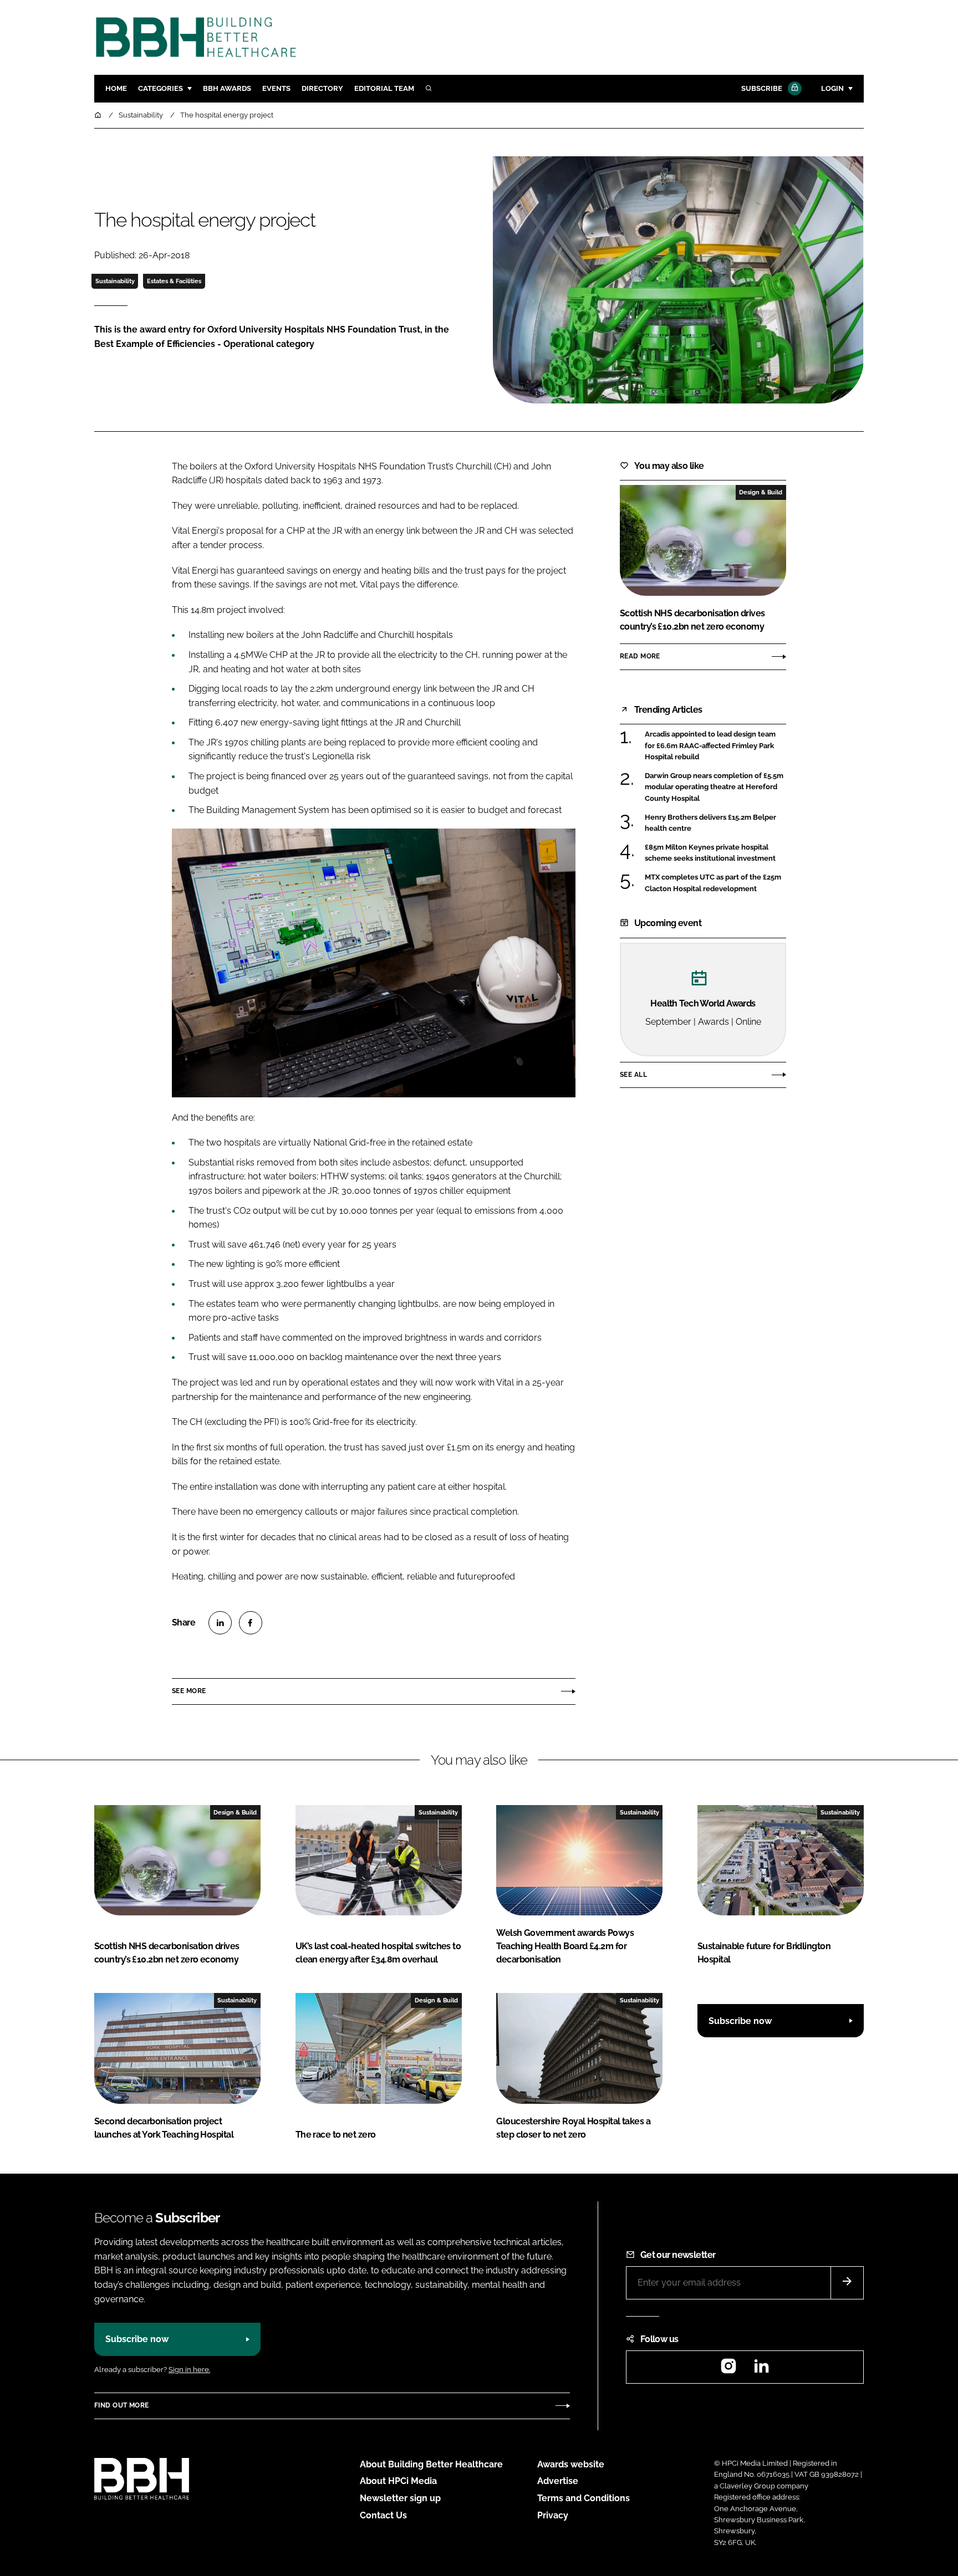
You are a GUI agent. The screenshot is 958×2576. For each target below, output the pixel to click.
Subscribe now (740, 2021)
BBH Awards (227, 88)
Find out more (121, 2405)
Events (276, 88)
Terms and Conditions (584, 2498)
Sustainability (115, 281)
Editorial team (384, 88)
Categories (160, 88)
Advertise (558, 2481)
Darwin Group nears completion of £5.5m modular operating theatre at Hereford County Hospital (714, 787)
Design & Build (761, 492)
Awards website (571, 2464)
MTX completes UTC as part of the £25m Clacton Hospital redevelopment (713, 883)
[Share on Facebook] (251, 1623)
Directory (322, 88)
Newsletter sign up (400, 2498)
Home (116, 88)
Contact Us (383, 2515)
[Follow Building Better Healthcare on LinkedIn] (761, 2370)
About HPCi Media (398, 2481)
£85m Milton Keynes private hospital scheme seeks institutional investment (710, 853)
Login (832, 88)
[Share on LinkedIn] (220, 1623)
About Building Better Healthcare (431, 2464)
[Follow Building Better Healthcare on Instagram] (728, 2370)
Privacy (553, 2515)
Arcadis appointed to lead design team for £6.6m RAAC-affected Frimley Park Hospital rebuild (710, 745)
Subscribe (762, 88)
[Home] (99, 115)
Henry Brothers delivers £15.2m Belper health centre (710, 823)
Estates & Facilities (174, 281)
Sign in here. (189, 2370)
